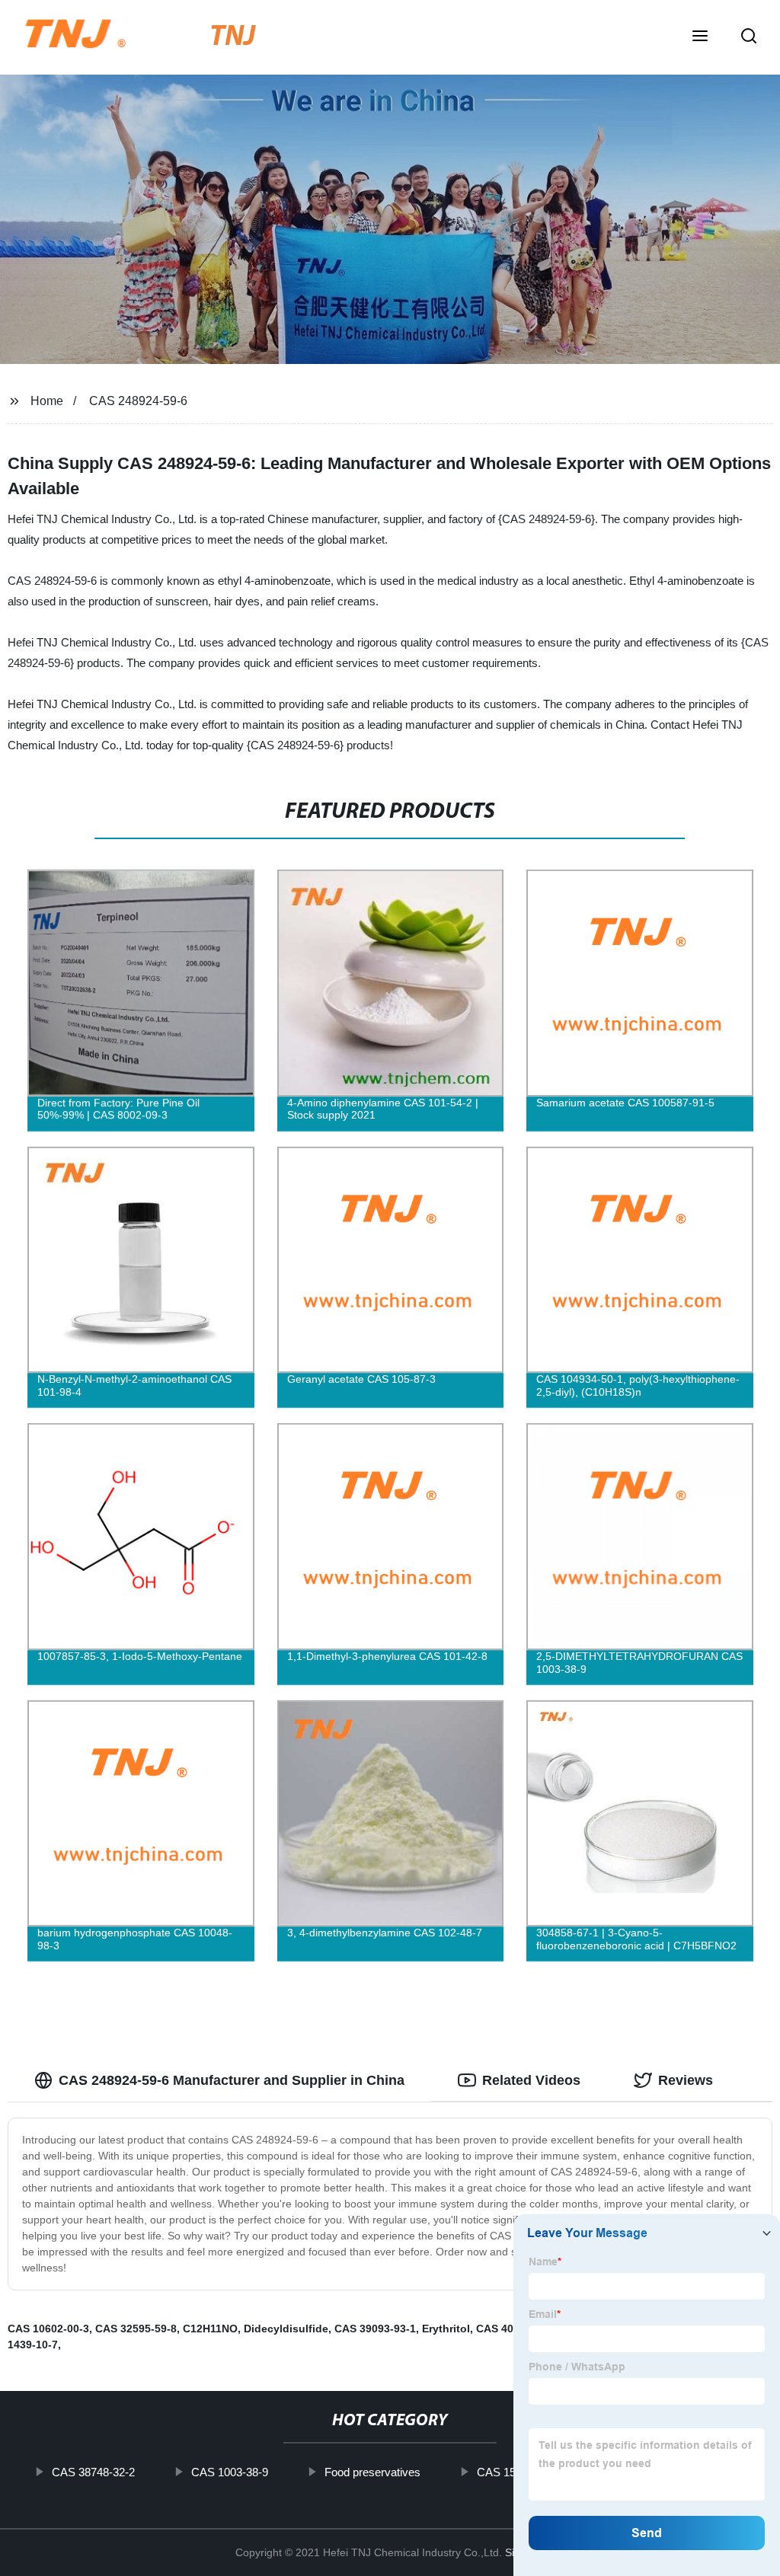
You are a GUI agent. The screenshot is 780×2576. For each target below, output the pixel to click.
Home (47, 401)
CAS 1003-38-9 (230, 2472)
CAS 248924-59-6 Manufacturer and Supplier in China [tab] (232, 2080)
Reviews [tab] (686, 2080)
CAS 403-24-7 (511, 2329)
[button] (700, 37)
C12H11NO (210, 2329)
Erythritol (446, 2329)
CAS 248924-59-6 (138, 401)
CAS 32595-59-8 (136, 2329)
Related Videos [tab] (531, 2080)
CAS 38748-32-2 (93, 2472)
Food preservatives (372, 2472)
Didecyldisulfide (286, 2329)
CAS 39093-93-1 (375, 2329)
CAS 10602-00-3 (48, 2329)
